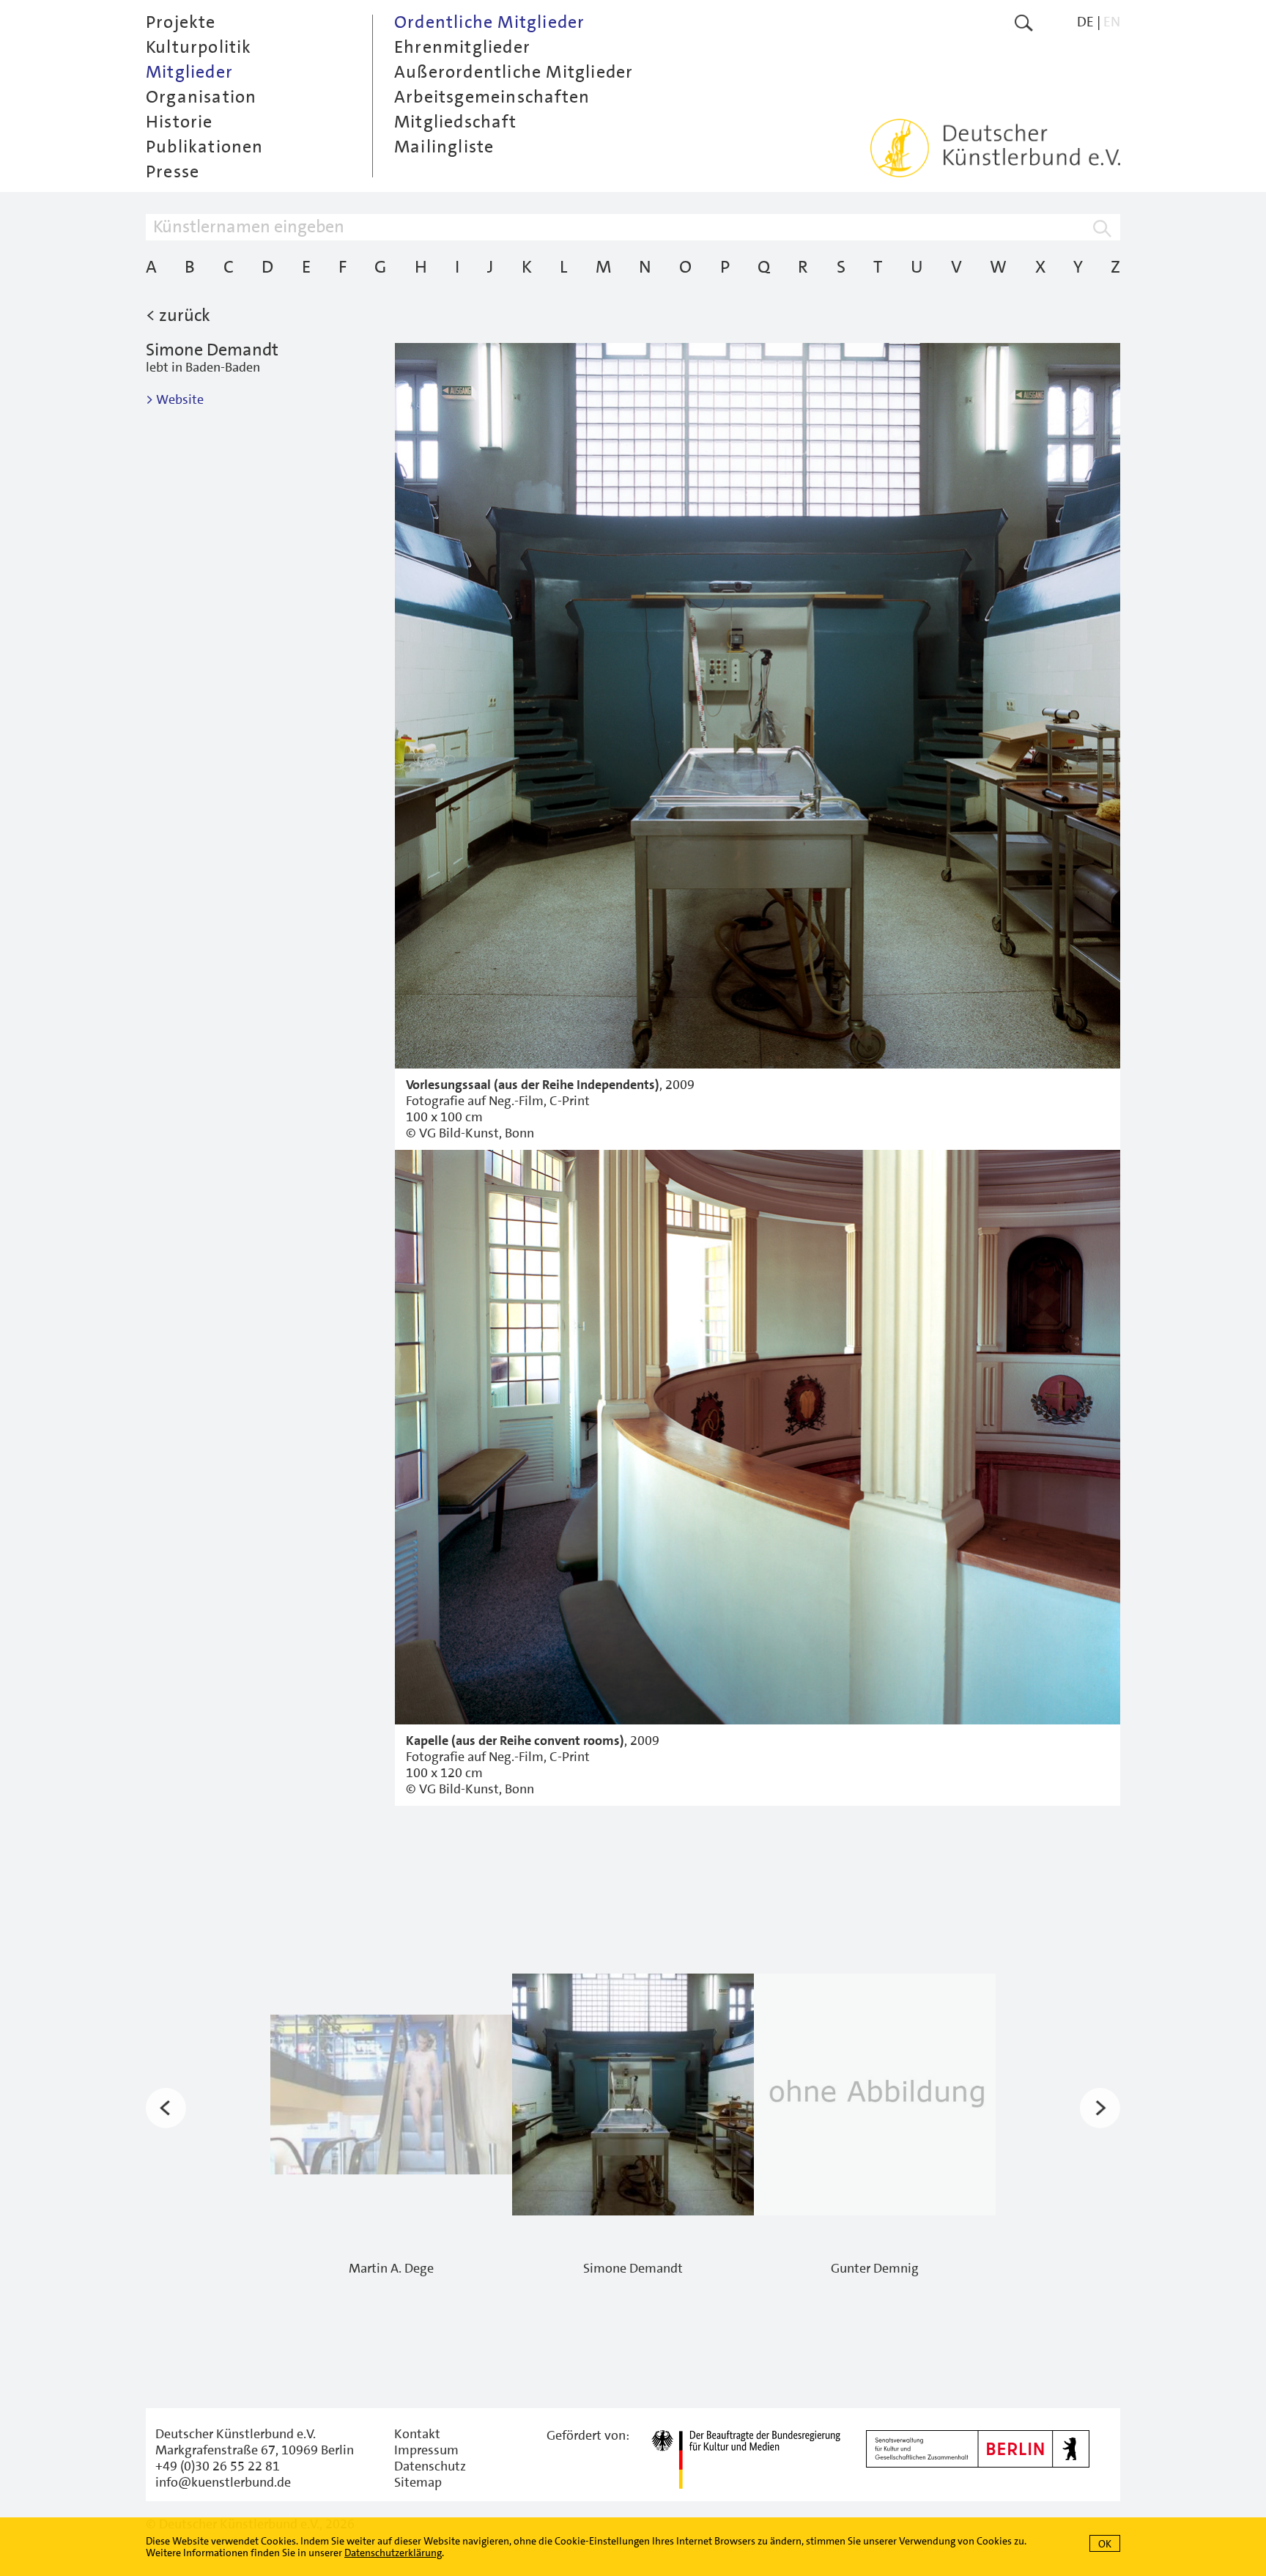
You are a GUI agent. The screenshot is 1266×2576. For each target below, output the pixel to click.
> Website (175, 399)
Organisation (201, 97)
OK (1105, 2544)
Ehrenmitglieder (462, 47)
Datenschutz (430, 2466)
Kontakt (417, 2434)
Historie (179, 122)
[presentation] (166, 2108)
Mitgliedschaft (455, 122)
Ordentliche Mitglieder (489, 22)
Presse (173, 171)
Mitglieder (189, 72)
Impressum (426, 2450)
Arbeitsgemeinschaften (492, 97)
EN (1112, 22)
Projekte (181, 22)
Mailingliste (444, 147)
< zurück (178, 315)
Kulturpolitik (199, 47)
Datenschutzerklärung (393, 2553)
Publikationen (205, 147)
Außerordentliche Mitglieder (514, 72)
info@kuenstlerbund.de (223, 2482)
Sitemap (418, 2482)
